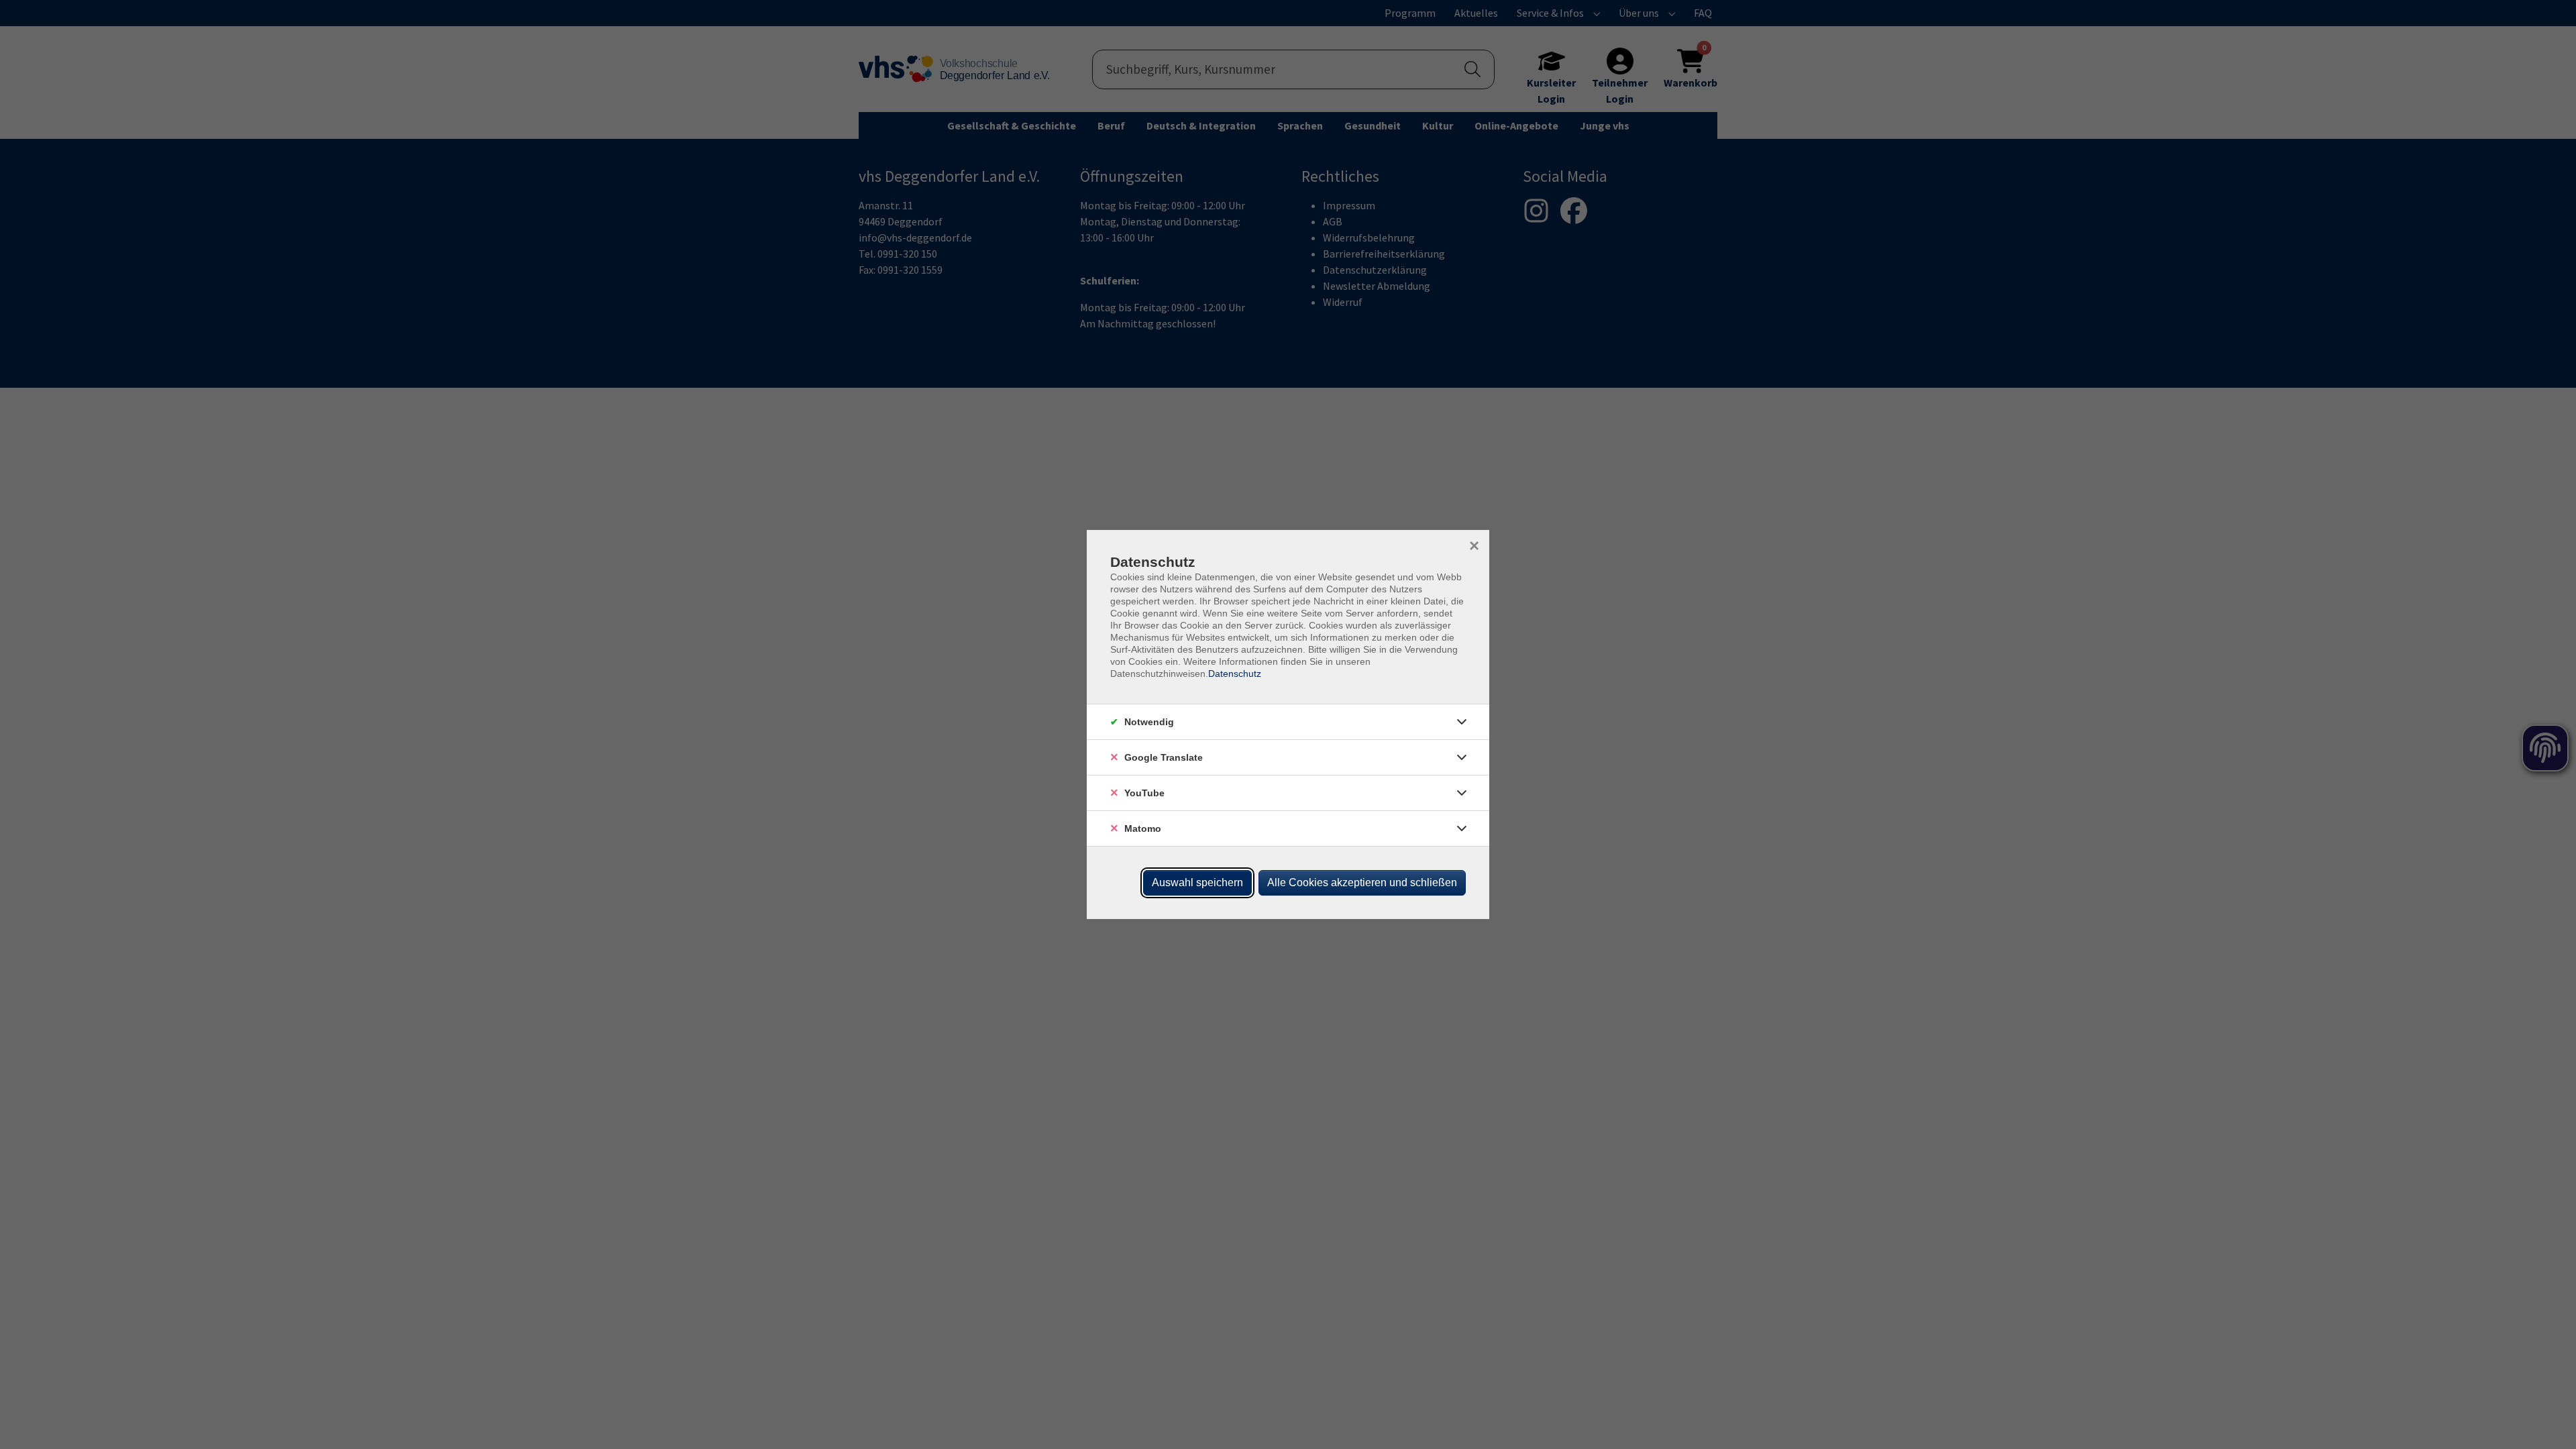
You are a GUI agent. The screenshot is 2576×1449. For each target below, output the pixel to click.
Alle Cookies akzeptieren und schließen (1362, 882)
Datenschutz (1235, 674)
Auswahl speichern (1197, 882)
